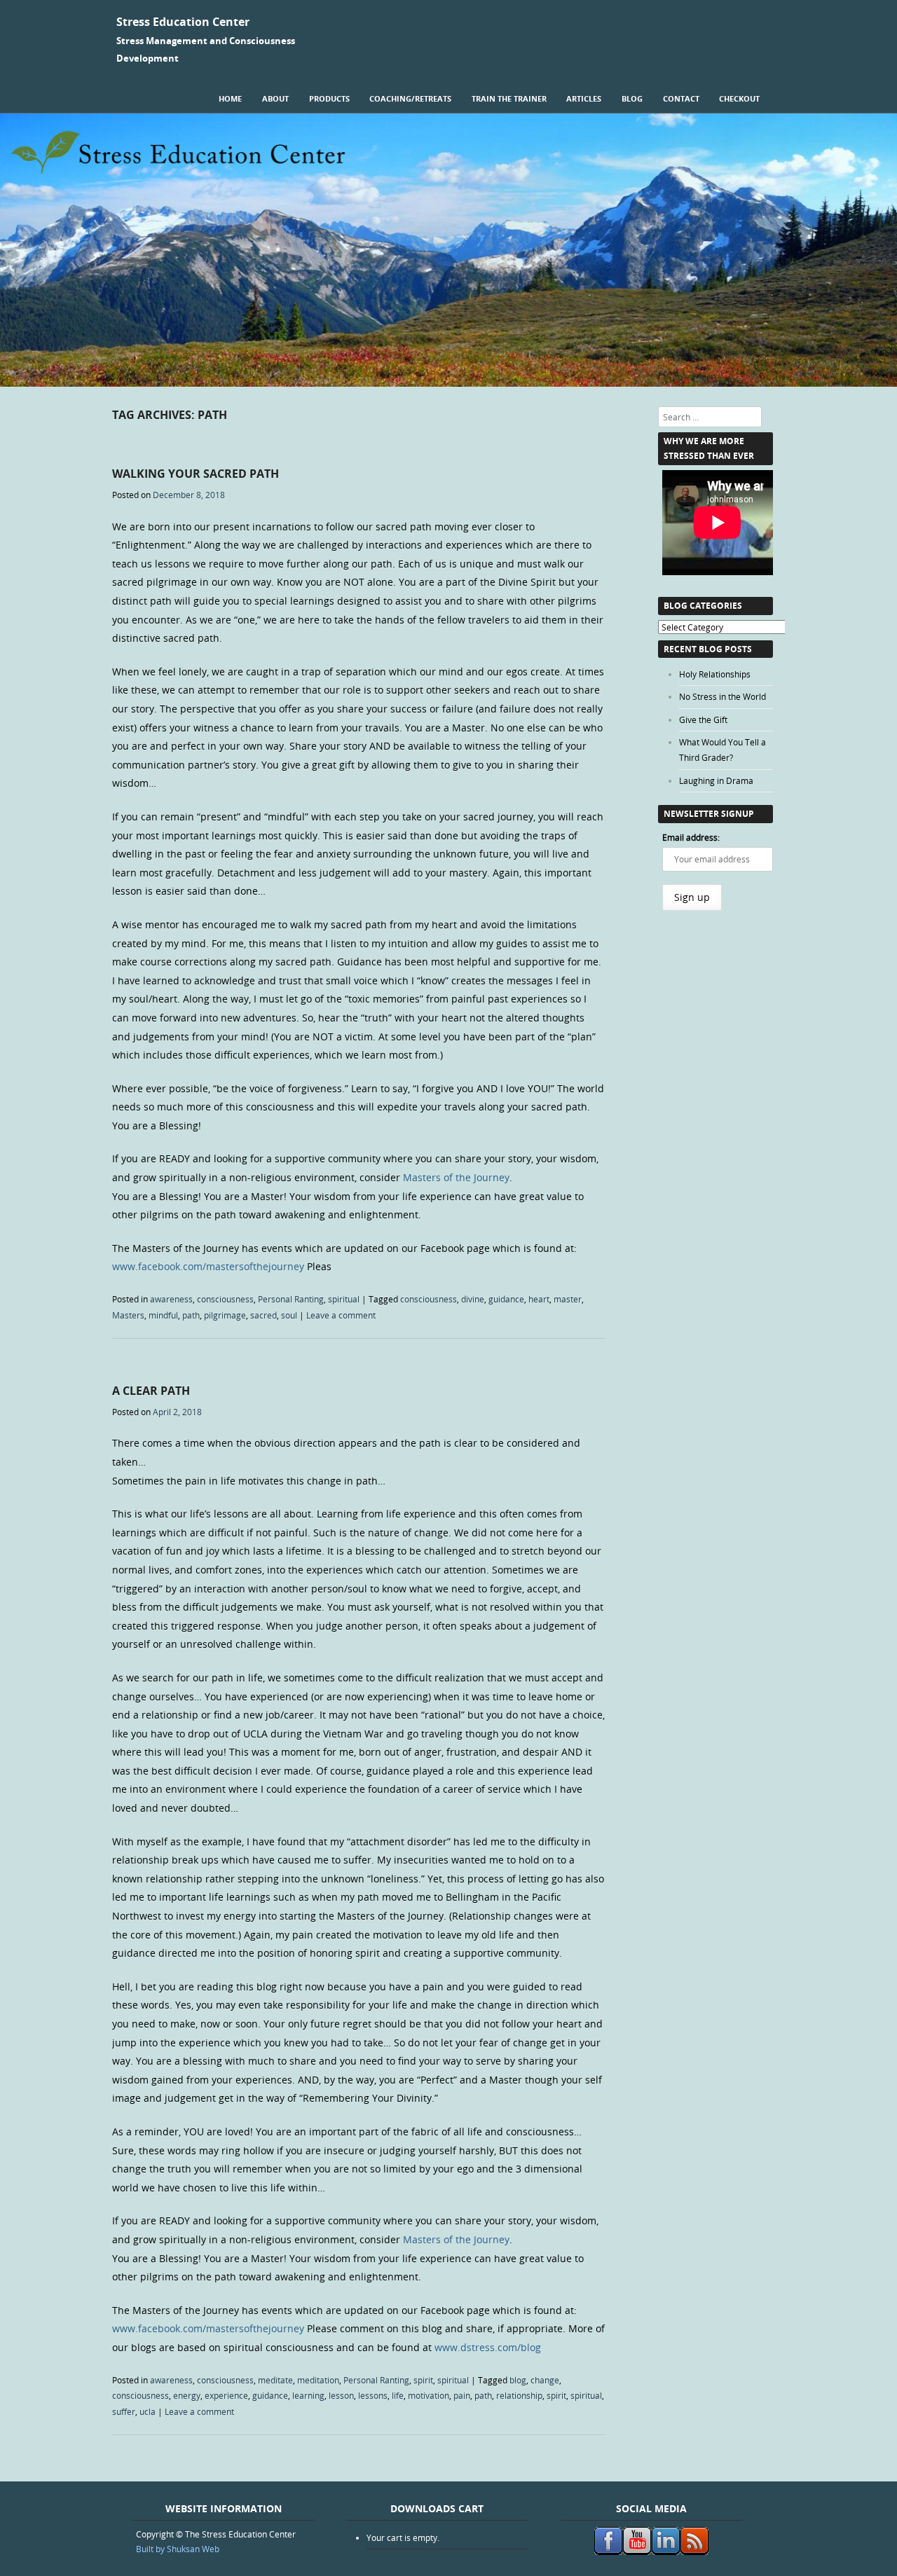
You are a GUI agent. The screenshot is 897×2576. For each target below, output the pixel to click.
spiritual (344, 1299)
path (191, 1315)
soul (289, 1315)
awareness (171, 1299)
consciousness (225, 1299)
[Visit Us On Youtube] (637, 2551)
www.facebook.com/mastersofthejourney (208, 1266)
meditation (318, 2380)
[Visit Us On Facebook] (608, 2551)
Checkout (739, 98)
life (398, 2395)
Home (230, 98)
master (568, 1299)
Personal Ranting (291, 1299)
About (275, 98)
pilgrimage (225, 1315)
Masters (128, 1315)
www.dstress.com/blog (488, 2347)
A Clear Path (151, 1391)
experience (226, 2395)
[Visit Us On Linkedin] (665, 2551)
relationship (519, 2395)
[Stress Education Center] (448, 383)
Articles (584, 98)
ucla (148, 2411)
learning (308, 2395)
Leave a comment (341, 1315)
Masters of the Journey (456, 1177)
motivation (429, 2395)
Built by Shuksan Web (178, 2549)
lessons (373, 2395)
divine (473, 1299)
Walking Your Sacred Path (196, 474)
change (545, 2380)
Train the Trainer (509, 98)
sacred (263, 1315)
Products (329, 98)
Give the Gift (703, 719)
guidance (506, 1299)
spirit (423, 2380)
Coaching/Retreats (410, 98)
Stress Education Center (183, 22)
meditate (275, 2380)
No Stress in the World (723, 696)
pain (462, 2395)
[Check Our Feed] (694, 2551)
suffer (124, 2411)
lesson (341, 2395)
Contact (681, 98)
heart (539, 1299)
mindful (163, 1315)
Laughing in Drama (716, 780)
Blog (632, 98)
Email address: (691, 837)
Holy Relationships (715, 674)
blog (518, 2380)
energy (187, 2395)
